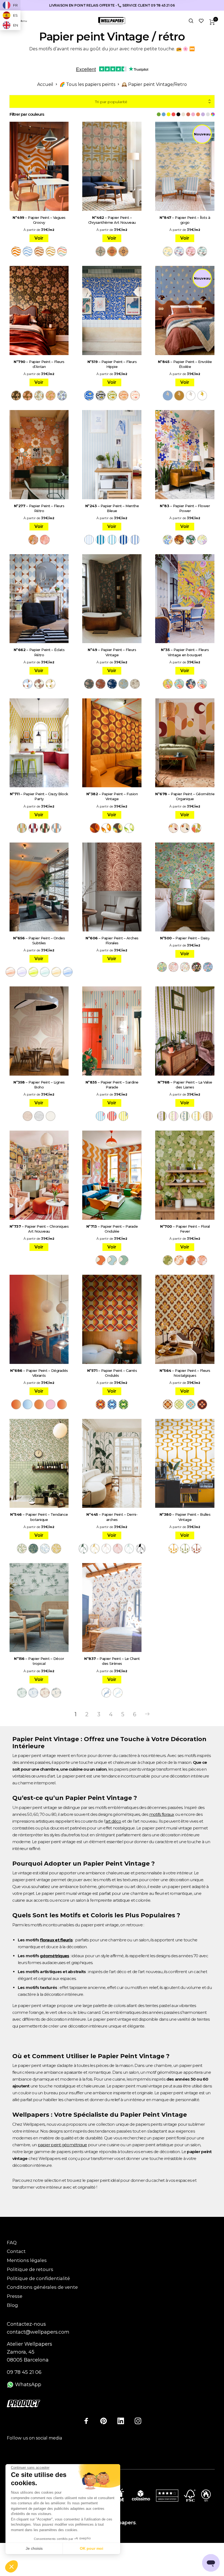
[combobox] (112, 102)
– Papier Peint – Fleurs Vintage (112, 652)
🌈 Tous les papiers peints (87, 84)
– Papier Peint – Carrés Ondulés (112, 1373)
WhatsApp (27, 2385)
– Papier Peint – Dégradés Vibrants (39, 1373)
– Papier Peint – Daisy (185, 938)
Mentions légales (27, 2260)
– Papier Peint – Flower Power (185, 508)
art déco (113, 1821)
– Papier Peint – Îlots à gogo (185, 220)
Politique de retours (30, 2269)
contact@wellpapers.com (38, 2332)
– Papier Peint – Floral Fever (185, 1229)
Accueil (45, 84)
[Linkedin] (121, 2421)
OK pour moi (92, 2548)
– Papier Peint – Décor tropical (39, 1661)
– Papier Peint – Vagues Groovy (39, 220)
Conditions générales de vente (42, 2287)
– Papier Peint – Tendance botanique (39, 1517)
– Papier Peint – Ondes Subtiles (39, 940)
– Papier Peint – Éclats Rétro (39, 652)
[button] (11, 2567)
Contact (16, 2251)
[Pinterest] (104, 2421)
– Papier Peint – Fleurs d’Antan (39, 364)
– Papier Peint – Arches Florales (112, 940)
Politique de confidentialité (38, 2278)
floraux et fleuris (56, 1940)
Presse (15, 2296)
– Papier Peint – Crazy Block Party (39, 796)
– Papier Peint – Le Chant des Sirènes (112, 1661)
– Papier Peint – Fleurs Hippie (112, 364)
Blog (12, 2305)
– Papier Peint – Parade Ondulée (112, 1229)
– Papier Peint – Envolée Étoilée (185, 364)
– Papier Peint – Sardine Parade (112, 1085)
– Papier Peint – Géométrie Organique (185, 796)
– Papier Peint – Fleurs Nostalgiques (185, 1373)
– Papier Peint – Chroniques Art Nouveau (39, 1229)
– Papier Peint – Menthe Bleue (112, 508)
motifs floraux (162, 1814)
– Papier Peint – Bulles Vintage (185, 1517)
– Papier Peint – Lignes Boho (39, 1085)
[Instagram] (138, 2421)
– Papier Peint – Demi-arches (112, 1517)
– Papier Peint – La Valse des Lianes (185, 1085)
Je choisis (34, 2548)
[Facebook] (86, 2421)
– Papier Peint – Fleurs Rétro (39, 508)
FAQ (12, 2243)
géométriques (54, 1956)
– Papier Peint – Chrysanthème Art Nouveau (112, 220)
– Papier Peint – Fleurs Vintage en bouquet (185, 652)
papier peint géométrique (62, 2145)
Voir (39, 238)
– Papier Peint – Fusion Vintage (112, 796)
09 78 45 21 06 (24, 2372)
